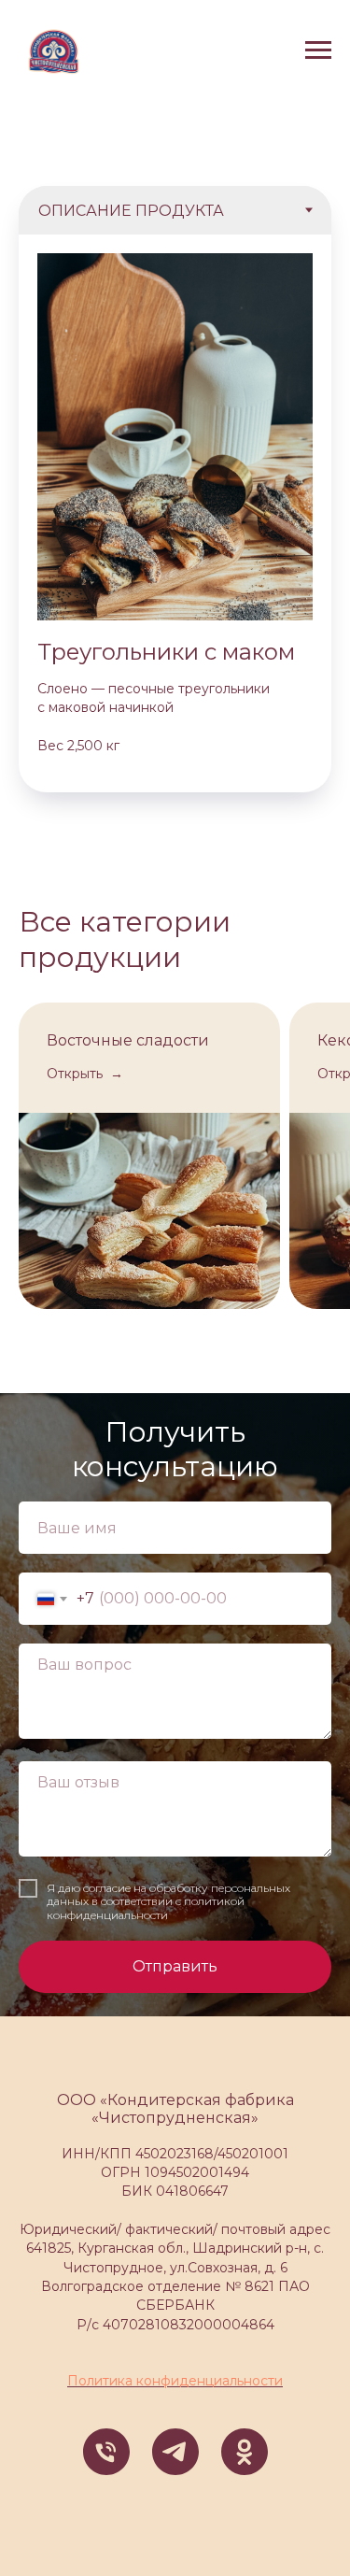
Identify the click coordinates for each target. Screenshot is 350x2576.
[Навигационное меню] (318, 50)
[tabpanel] (175, 514)
